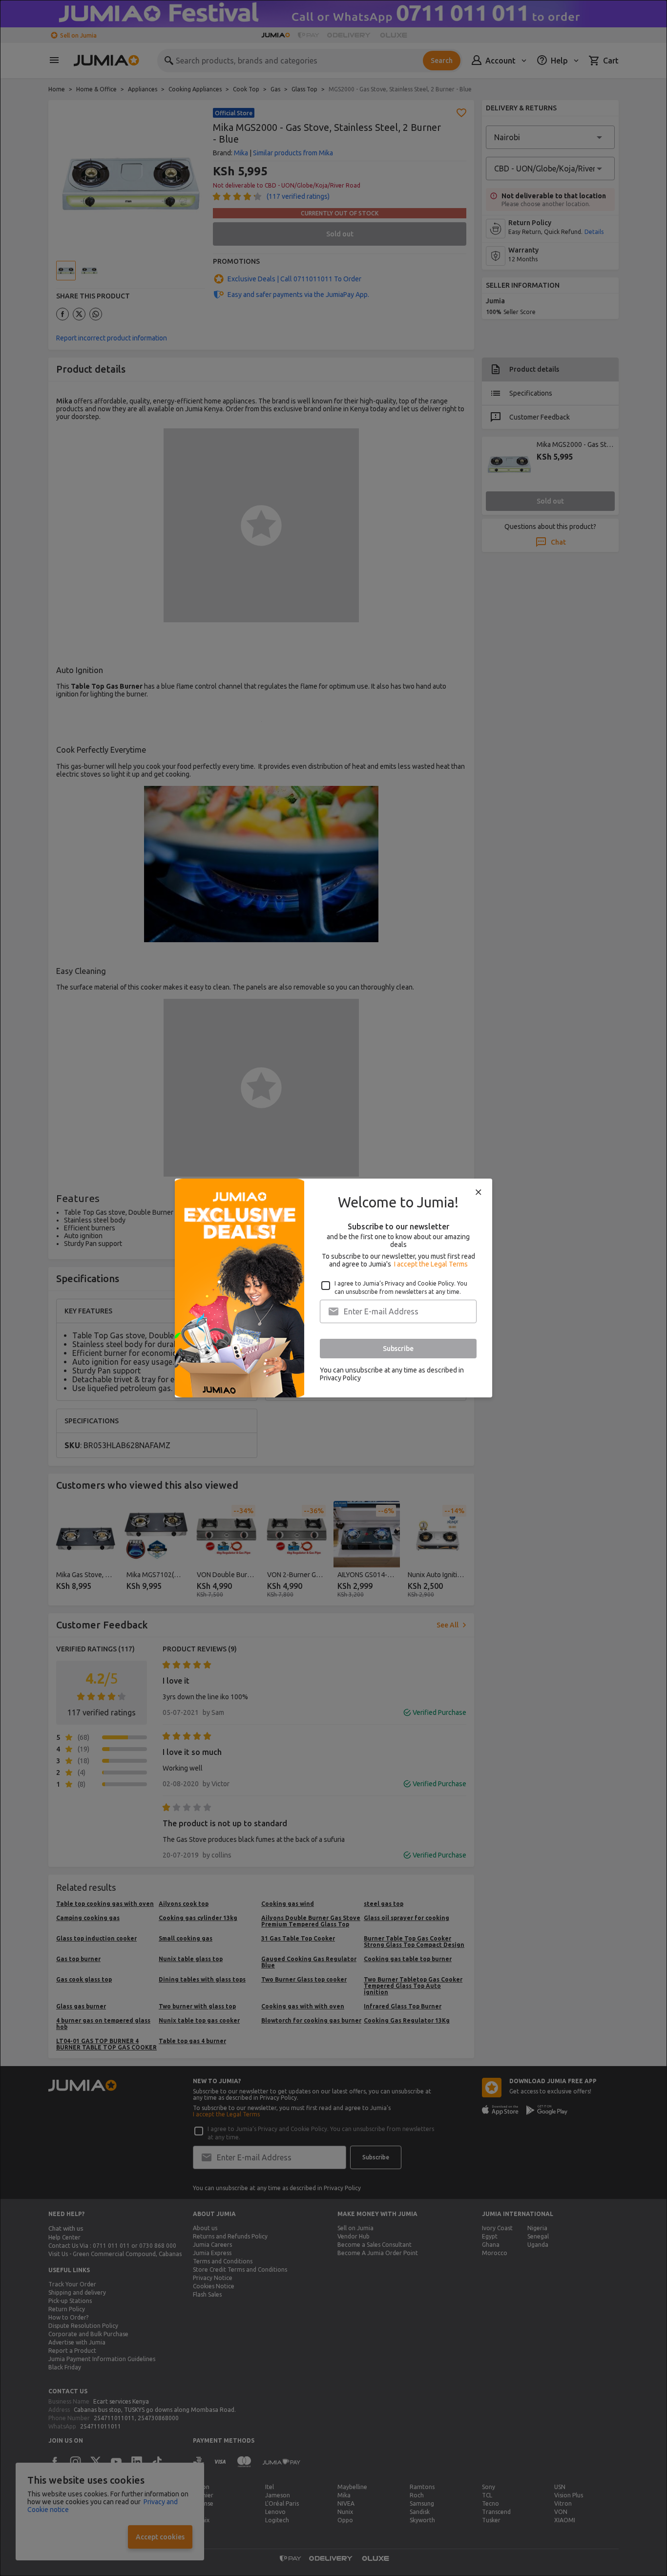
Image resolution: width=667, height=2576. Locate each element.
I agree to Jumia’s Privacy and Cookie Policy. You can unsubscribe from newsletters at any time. (401, 1288)
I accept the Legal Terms (431, 1264)
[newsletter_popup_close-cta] (479, 1192)
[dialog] (333, 1288)
